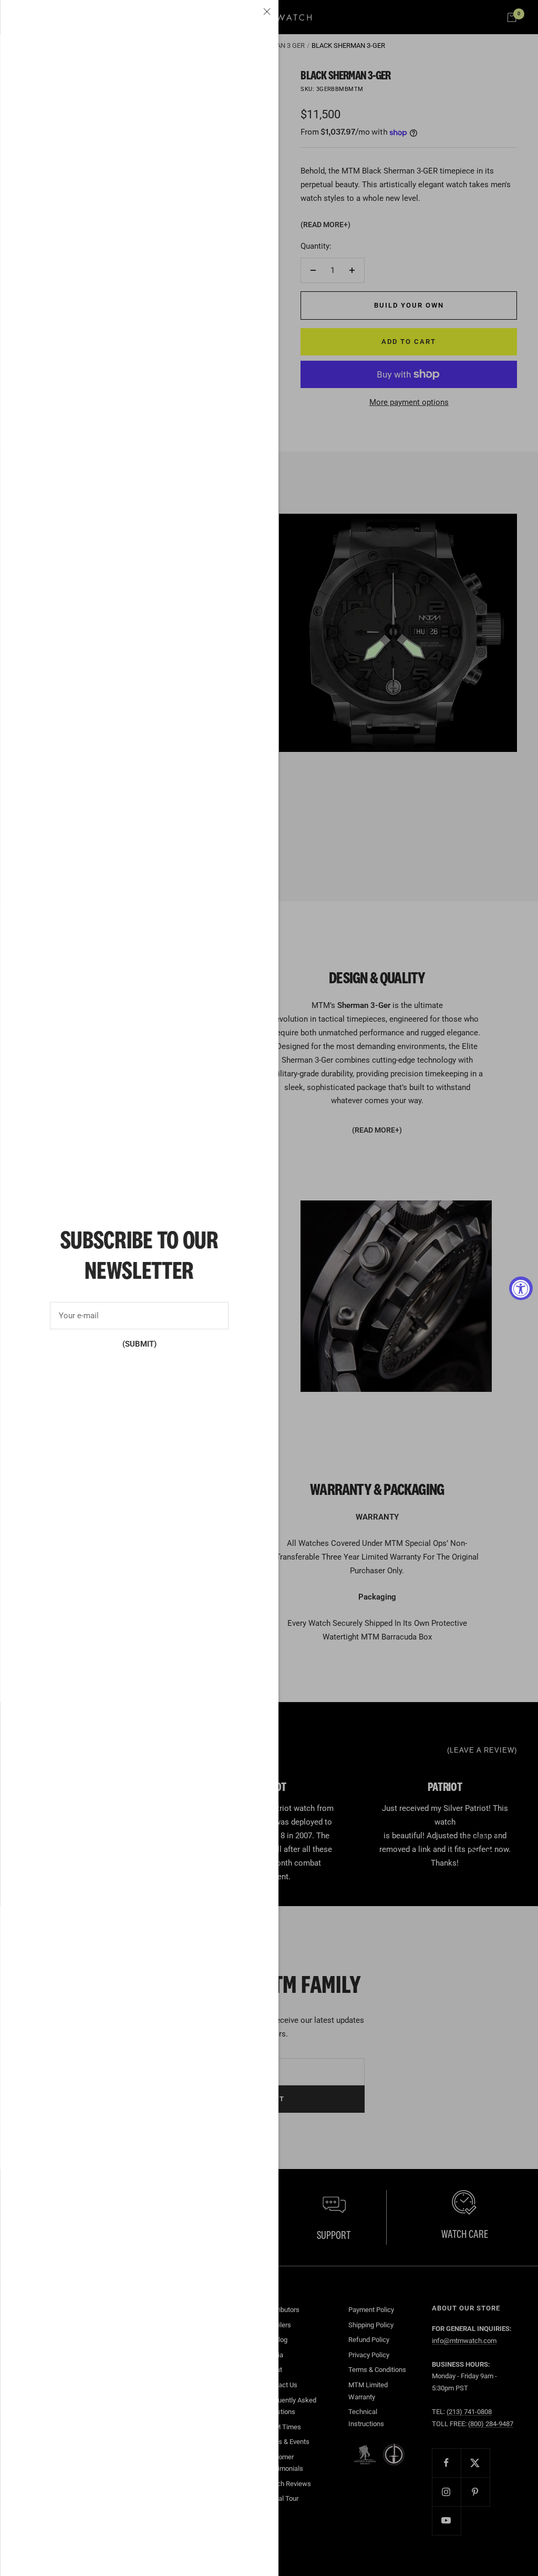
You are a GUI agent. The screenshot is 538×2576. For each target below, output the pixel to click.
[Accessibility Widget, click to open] (521, 1288)
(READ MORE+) (325, 225)
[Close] (267, 12)
